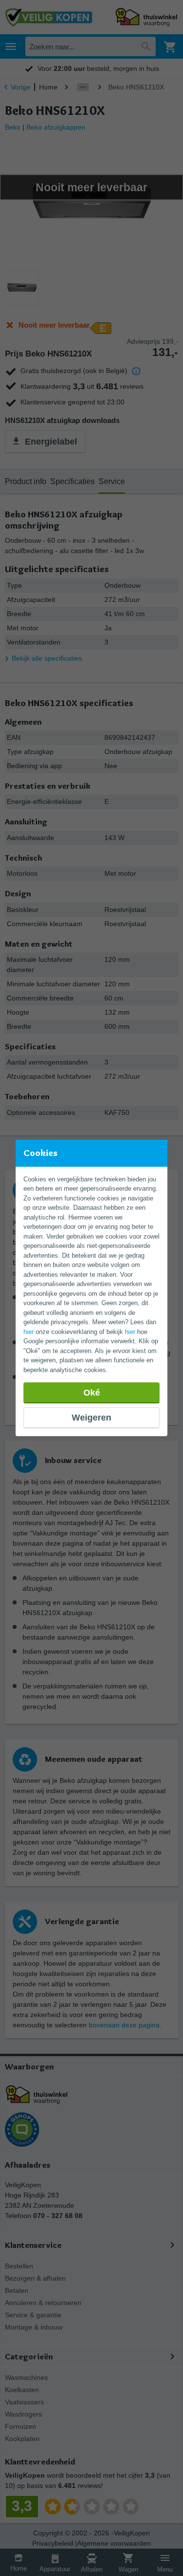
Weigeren (91, 1418)
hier (29, 1332)
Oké (92, 1393)
